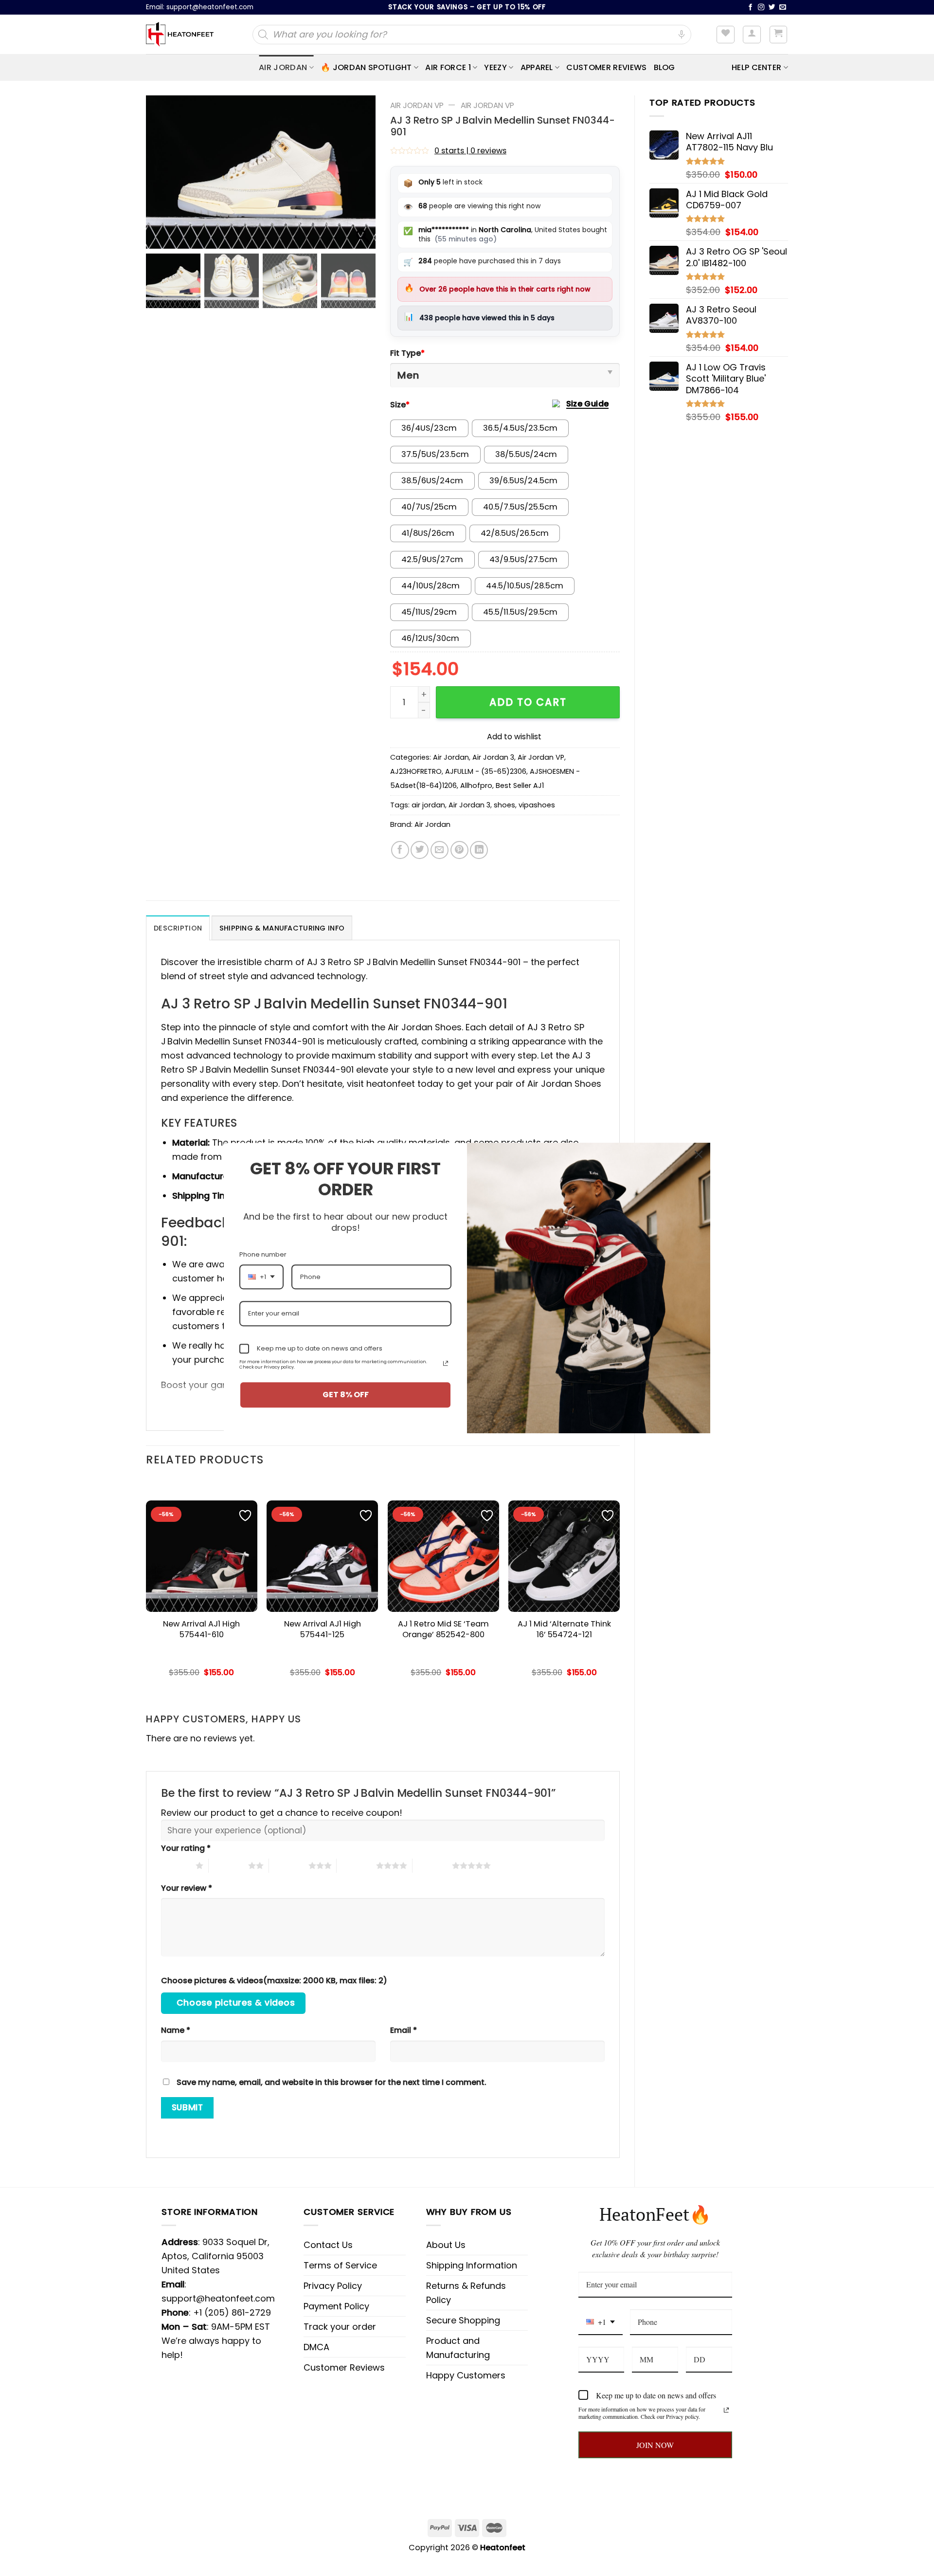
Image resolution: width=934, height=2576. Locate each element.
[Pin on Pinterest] (459, 850)
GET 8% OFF (346, 1395)
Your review (187, 1888)
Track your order (340, 2327)
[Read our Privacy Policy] (726, 2410)
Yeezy (495, 67)
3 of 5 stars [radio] (289, 1865)
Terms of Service (340, 2265)
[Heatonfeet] (180, 35)
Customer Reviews (606, 67)
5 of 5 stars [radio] (432, 1865)
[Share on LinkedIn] (479, 850)
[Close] (699, 1154)
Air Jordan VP (417, 105)
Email (404, 2030)
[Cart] (779, 35)
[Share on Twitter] (420, 850)
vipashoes (537, 805)
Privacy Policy (333, 2286)
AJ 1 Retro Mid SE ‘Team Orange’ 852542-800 (443, 1629)
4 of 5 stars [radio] (356, 1865)
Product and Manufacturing (458, 2348)
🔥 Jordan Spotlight (366, 67)
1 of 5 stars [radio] (176, 1865)
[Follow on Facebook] (751, 8)
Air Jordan (283, 67)
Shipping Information (472, 2265)
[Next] (619, 1587)
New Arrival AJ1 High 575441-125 (323, 1629)
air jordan (428, 805)
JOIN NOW (655, 2445)
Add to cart (528, 702)
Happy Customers (466, 2375)
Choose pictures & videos (236, 2003)
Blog (665, 67)
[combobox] (601, 2322)
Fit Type (407, 353)
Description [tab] (178, 928)
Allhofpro (476, 786)
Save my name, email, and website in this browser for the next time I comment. (332, 2082)
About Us (446, 2245)
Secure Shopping (463, 2320)
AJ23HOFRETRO (416, 771)
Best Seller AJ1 (520, 786)
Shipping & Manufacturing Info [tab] (282, 928)
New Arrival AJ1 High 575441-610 (201, 1629)
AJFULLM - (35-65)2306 (486, 771)
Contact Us (328, 2245)
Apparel (537, 67)
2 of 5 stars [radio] (228, 1865)
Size (400, 405)
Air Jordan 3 (493, 757)
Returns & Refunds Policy (466, 2293)
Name (176, 2030)
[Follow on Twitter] (772, 8)
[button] (363, 177)
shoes (504, 805)
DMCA (316, 2347)
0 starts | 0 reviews (470, 151)
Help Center (757, 67)
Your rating (186, 1848)
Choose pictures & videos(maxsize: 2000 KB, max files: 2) (274, 1981)
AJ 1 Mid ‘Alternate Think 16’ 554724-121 (564, 1629)
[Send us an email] (783, 8)
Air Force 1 (448, 67)
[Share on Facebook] (400, 850)
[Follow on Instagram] (761, 8)
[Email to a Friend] (440, 850)
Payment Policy (336, 2306)
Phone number (263, 1254)
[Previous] (146, 1587)
